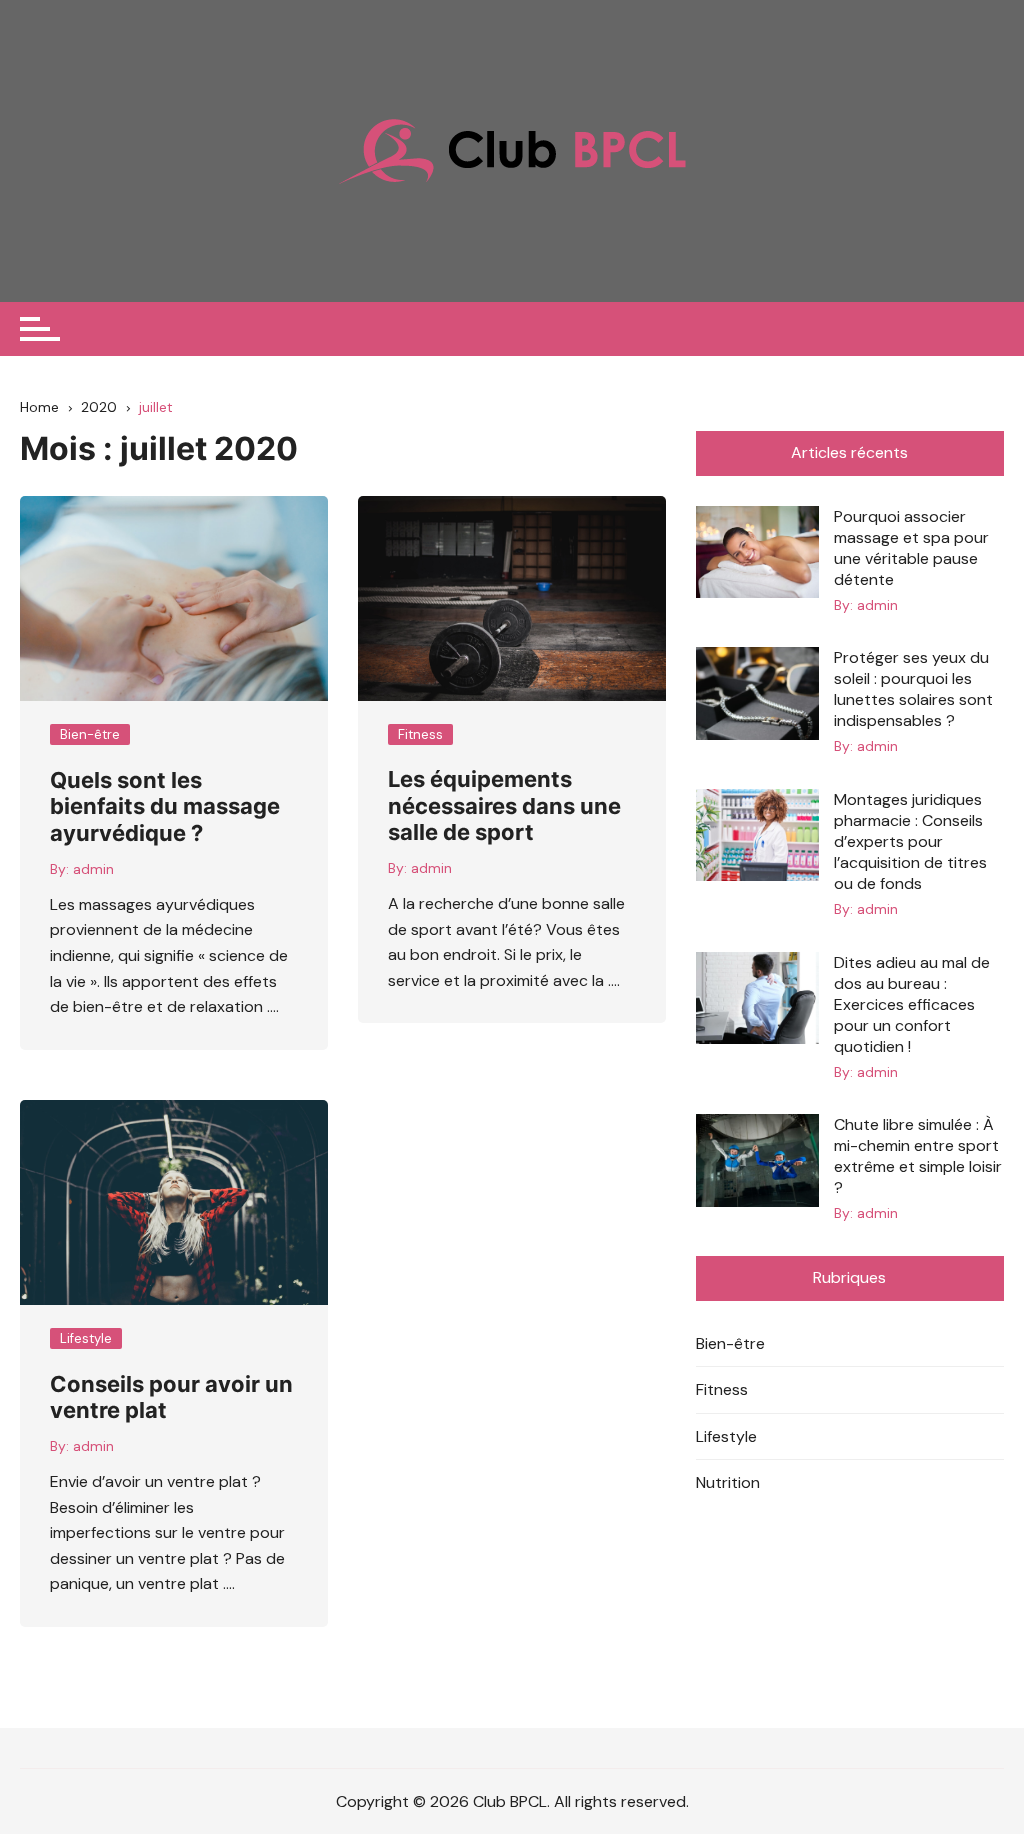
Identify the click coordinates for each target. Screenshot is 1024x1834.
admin (93, 869)
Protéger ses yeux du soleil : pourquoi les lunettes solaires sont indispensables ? (913, 689)
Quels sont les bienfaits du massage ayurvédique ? (165, 806)
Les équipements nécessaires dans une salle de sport (504, 805)
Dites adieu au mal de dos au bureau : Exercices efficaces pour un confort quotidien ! (912, 1004)
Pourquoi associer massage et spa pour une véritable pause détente (911, 548)
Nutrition (728, 1482)
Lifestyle (86, 1338)
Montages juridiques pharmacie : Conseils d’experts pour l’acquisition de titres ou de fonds (910, 841)
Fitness (420, 734)
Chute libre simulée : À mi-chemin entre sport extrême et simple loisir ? (918, 1156)
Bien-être (90, 734)
